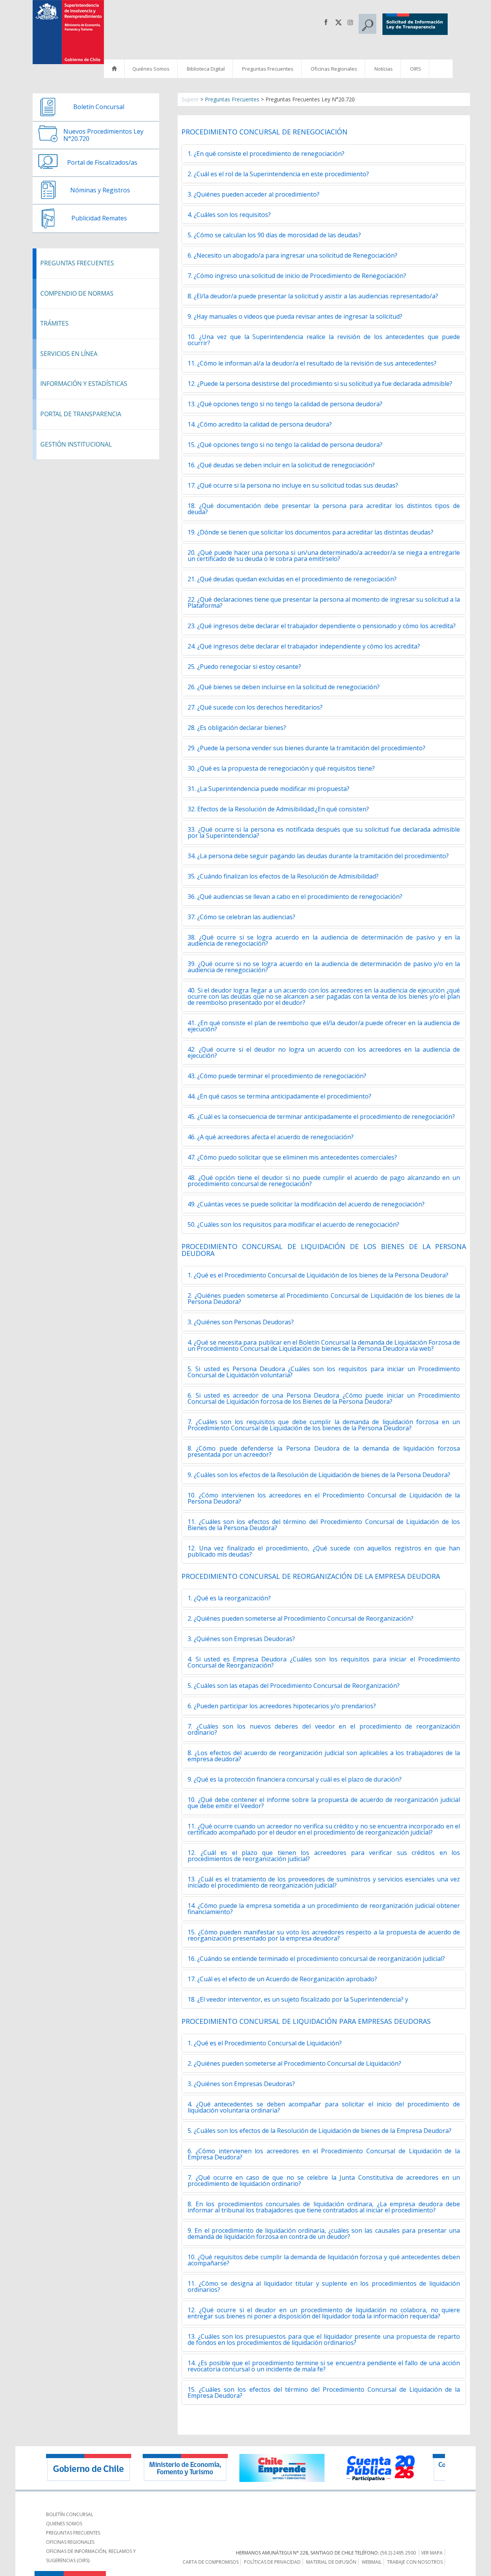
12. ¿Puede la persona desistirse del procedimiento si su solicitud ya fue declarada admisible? (320, 384)
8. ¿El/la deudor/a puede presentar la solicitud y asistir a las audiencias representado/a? (313, 296)
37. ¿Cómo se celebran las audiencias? (241, 917)
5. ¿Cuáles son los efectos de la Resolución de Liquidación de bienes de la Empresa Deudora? (320, 2131)
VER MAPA (432, 2553)
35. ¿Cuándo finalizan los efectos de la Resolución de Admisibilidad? (283, 876)
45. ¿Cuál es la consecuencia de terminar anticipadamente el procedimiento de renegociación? (321, 1117)
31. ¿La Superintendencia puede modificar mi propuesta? (269, 789)
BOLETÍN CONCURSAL (70, 2514)
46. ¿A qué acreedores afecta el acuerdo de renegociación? (271, 1137)
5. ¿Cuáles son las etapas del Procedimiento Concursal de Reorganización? (294, 1686)
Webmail (372, 2562)
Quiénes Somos (151, 69)
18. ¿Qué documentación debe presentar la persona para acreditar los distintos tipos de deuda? (324, 509)
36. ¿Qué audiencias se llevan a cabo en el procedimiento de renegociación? (295, 897)
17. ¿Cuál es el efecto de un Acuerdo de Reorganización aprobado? (282, 1979)
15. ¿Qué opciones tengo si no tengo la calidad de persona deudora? (285, 445)
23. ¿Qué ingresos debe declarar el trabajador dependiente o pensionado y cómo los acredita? (322, 626)
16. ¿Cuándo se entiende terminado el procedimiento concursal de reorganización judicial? (316, 1959)
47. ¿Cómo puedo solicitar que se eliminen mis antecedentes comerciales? (292, 1157)
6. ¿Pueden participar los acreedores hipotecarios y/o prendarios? (282, 1706)
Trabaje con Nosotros (415, 2562)
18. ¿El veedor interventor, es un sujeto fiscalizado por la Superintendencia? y (299, 1999)
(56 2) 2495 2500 (398, 2553)
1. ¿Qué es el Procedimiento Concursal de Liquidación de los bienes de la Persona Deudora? (318, 1275)
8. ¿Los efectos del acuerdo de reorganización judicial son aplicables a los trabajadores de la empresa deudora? (324, 1756)
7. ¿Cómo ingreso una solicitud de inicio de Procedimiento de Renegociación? (297, 276)
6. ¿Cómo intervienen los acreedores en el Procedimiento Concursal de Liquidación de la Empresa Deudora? (324, 2154)
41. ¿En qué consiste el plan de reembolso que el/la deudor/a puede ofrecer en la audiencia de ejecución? (324, 1026)
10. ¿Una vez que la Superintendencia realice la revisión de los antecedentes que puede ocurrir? (324, 340)
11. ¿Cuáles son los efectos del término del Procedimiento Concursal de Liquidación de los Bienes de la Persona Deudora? (324, 1525)
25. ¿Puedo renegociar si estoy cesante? (244, 667)
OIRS (416, 69)
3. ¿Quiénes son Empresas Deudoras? (241, 1639)
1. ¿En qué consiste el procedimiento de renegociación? (266, 154)
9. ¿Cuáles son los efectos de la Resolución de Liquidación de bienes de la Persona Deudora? (319, 1475)
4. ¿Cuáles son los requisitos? (229, 215)
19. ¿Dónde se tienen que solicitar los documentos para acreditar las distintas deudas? (311, 532)
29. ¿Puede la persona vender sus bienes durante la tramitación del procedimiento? (306, 748)
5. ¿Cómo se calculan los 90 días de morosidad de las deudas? (274, 235)
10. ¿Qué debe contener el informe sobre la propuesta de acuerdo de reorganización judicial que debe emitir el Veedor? (324, 1803)
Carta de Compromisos (211, 2562)
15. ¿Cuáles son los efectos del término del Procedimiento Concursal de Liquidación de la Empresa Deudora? (324, 2392)
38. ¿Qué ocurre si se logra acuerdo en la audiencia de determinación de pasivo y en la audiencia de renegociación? (324, 940)
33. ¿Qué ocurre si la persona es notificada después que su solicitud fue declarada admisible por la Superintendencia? (324, 832)
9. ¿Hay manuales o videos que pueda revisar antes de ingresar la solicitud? (295, 316)
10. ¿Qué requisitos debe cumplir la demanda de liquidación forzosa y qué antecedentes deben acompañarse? (324, 2260)
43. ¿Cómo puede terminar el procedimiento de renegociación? (277, 1076)
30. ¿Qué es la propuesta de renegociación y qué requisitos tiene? (281, 768)
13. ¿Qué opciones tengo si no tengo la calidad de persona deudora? (285, 404)
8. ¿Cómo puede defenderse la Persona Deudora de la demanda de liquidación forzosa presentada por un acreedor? (324, 1451)
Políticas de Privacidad (272, 2562)
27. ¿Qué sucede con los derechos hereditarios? (255, 707)
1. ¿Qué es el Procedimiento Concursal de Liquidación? (265, 2043)
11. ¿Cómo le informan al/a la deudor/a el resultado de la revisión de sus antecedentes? (312, 363)
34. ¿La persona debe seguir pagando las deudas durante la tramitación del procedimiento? (318, 856)
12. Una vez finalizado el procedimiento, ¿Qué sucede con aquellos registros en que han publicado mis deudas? (324, 1551)
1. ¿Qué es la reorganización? (229, 1598)
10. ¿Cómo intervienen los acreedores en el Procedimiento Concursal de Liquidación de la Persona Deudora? (324, 1498)
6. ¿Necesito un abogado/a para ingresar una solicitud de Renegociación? (292, 255)
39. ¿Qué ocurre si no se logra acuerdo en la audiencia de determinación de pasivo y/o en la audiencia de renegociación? (324, 967)
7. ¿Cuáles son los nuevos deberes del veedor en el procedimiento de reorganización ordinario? (324, 1729)
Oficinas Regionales (334, 69)
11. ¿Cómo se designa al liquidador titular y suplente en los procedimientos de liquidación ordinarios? (324, 2286)
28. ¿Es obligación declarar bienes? (237, 728)
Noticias (384, 69)
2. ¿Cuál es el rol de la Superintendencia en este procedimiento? (278, 174)
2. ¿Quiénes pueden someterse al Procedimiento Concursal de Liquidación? (294, 2063)
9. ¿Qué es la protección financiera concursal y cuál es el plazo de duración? (295, 1779)
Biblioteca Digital (206, 69)
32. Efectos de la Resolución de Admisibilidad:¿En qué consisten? (278, 809)
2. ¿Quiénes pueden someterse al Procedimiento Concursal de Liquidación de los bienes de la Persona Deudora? (324, 1299)
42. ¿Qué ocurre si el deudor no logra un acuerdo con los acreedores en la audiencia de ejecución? (324, 1052)
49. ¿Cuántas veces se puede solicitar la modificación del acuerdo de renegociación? (306, 1204)
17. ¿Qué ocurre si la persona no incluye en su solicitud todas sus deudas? (293, 485)
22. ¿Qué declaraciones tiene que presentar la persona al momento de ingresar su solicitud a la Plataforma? (324, 602)
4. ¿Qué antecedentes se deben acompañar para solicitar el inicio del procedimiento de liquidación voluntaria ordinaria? (324, 2107)
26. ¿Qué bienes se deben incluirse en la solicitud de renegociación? (284, 687)
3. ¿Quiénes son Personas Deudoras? (241, 1322)
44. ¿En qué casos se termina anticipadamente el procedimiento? (279, 1096)
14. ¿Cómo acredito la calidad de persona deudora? (260, 424)
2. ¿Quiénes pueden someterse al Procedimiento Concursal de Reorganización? (301, 1618)
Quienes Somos (64, 2524)
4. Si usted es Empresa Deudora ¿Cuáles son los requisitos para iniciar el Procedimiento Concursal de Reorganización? (324, 1662)
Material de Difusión (331, 2562)
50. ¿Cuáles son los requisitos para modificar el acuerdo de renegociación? (293, 1224)
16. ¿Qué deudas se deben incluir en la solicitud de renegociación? (281, 465)
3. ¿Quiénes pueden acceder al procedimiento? (254, 194)
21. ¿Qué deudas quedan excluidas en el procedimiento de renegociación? (292, 579)
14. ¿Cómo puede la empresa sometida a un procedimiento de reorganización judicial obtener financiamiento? (324, 1909)
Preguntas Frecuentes (268, 69)
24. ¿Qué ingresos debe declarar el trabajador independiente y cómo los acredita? (304, 646)
